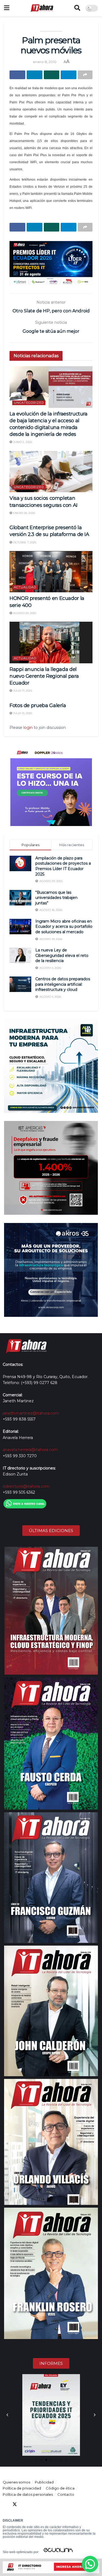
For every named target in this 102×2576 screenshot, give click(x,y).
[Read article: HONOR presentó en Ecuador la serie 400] (51, 572)
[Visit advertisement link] (51, 263)
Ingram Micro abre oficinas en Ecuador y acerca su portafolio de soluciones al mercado (64, 927)
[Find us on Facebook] (5, 2504)
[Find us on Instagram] (44, 2504)
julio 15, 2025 (22, 713)
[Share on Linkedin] (35, 75)
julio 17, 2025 (22, 691)
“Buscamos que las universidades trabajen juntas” (56, 898)
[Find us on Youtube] (34, 2504)
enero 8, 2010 (45, 62)
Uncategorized (29, 403)
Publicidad (44, 2482)
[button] (7, 2415)
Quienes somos (16, 2482)
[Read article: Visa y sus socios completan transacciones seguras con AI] (51, 472)
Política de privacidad (22, 2488)
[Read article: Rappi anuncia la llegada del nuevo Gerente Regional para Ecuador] (51, 643)
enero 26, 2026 (24, 513)
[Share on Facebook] (17, 75)
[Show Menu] (7, 8)
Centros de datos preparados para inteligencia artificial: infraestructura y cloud (63, 984)
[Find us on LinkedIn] (24, 2504)
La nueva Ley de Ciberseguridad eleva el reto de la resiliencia (62, 955)
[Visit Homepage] (42, 8)
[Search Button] (77, 8)
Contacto (66, 2494)
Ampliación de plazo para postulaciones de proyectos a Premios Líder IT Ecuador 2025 (63, 866)
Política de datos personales (28, 2494)
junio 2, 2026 (22, 442)
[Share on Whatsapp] (52, 75)
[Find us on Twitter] (15, 2504)
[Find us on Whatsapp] (54, 2504)
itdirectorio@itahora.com (26, 1486)
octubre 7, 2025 (24, 542)
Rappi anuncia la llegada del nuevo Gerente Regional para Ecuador (44, 676)
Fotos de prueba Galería (38, 705)
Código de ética (60, 2488)
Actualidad (25, 587)
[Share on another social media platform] (85, 75)
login (28, 728)
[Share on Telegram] (69, 75)
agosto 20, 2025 (24, 613)
